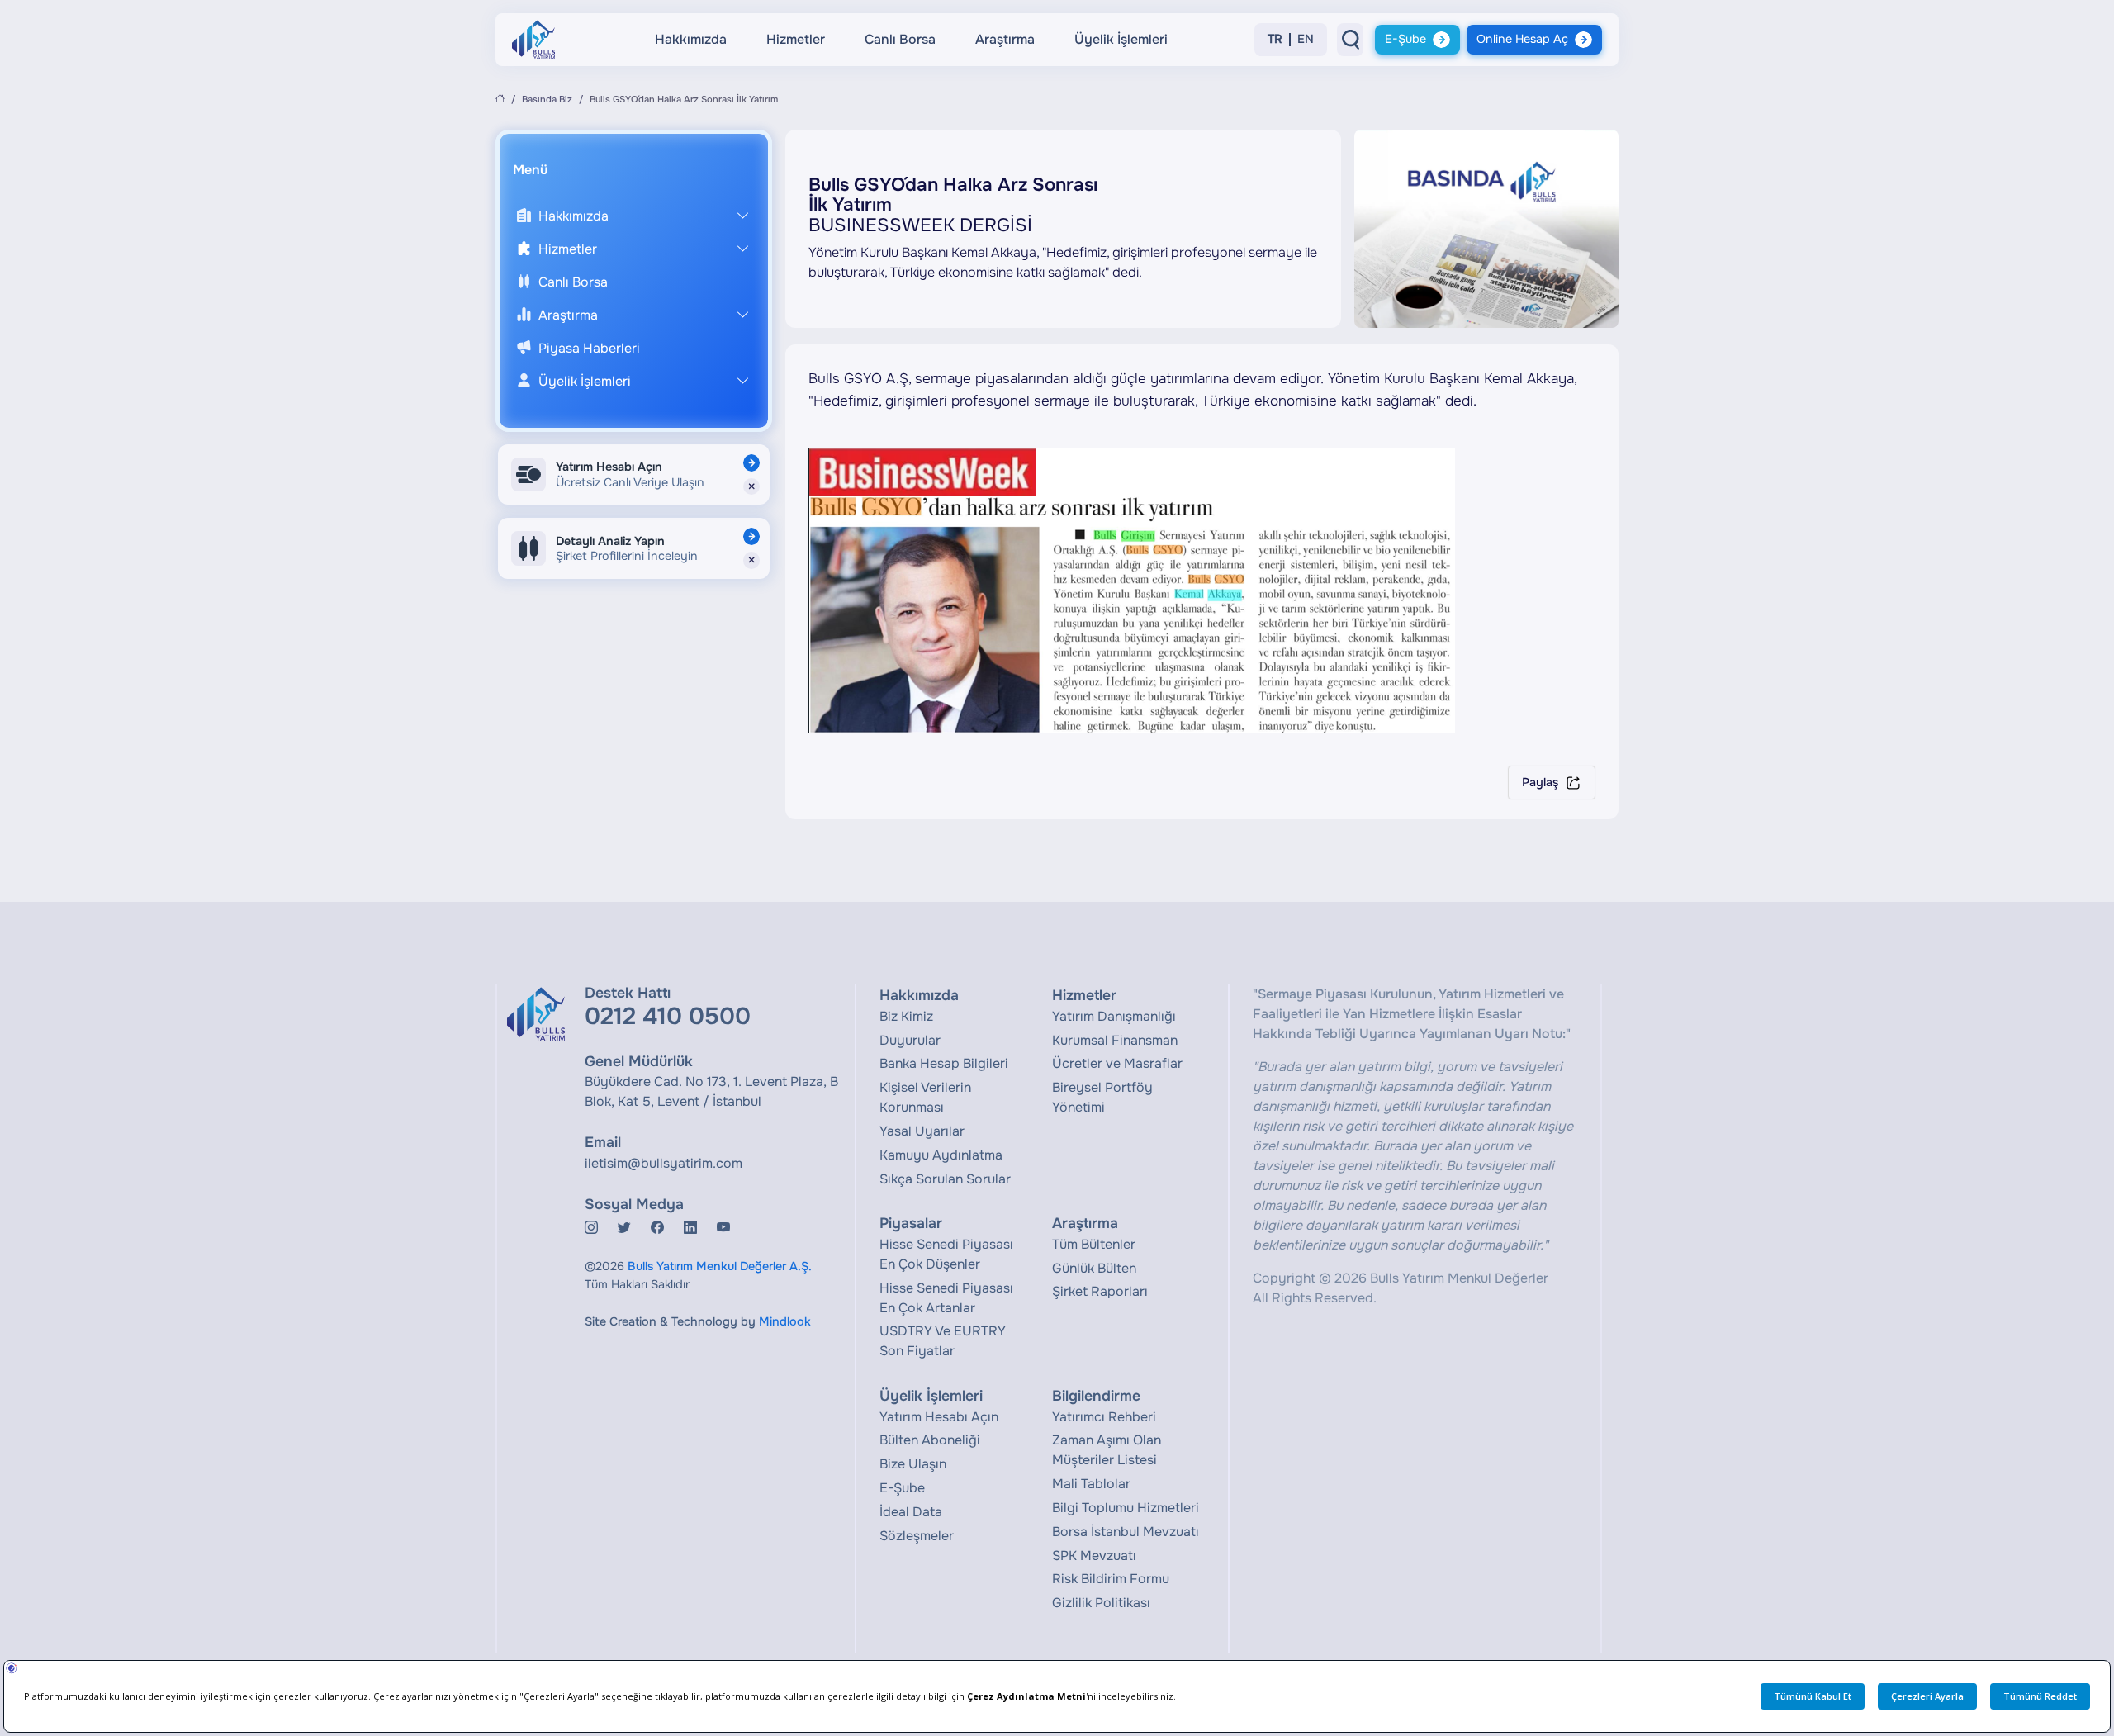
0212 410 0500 (668, 1016)
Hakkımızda (691, 39)
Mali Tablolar (1091, 1484)
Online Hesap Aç (1522, 39)
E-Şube (1405, 39)
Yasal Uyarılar (922, 1131)
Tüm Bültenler (1094, 1244)
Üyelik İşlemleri (1121, 39)
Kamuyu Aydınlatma (941, 1155)
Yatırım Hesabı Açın (939, 1417)
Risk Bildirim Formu (1111, 1579)
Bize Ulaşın (913, 1464)
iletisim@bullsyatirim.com (664, 1163)
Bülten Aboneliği (930, 1440)
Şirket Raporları (1100, 1291)
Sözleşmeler (917, 1536)
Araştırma (1005, 39)
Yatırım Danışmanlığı (1114, 1016)
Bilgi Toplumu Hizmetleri (1126, 1508)
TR (1275, 40)
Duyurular (910, 1040)
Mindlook (785, 1321)
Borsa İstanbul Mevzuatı (1126, 1532)
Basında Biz (547, 99)
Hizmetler (796, 39)
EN (1306, 40)
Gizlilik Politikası (1101, 1603)
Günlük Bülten (1094, 1268)
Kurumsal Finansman (1115, 1040)
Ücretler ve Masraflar (1117, 1063)
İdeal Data (911, 1512)
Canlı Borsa (900, 39)
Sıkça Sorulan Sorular (945, 1179)
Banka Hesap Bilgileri (944, 1063)
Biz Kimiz (906, 1016)
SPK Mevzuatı (1094, 1556)
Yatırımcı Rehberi (1104, 1417)
